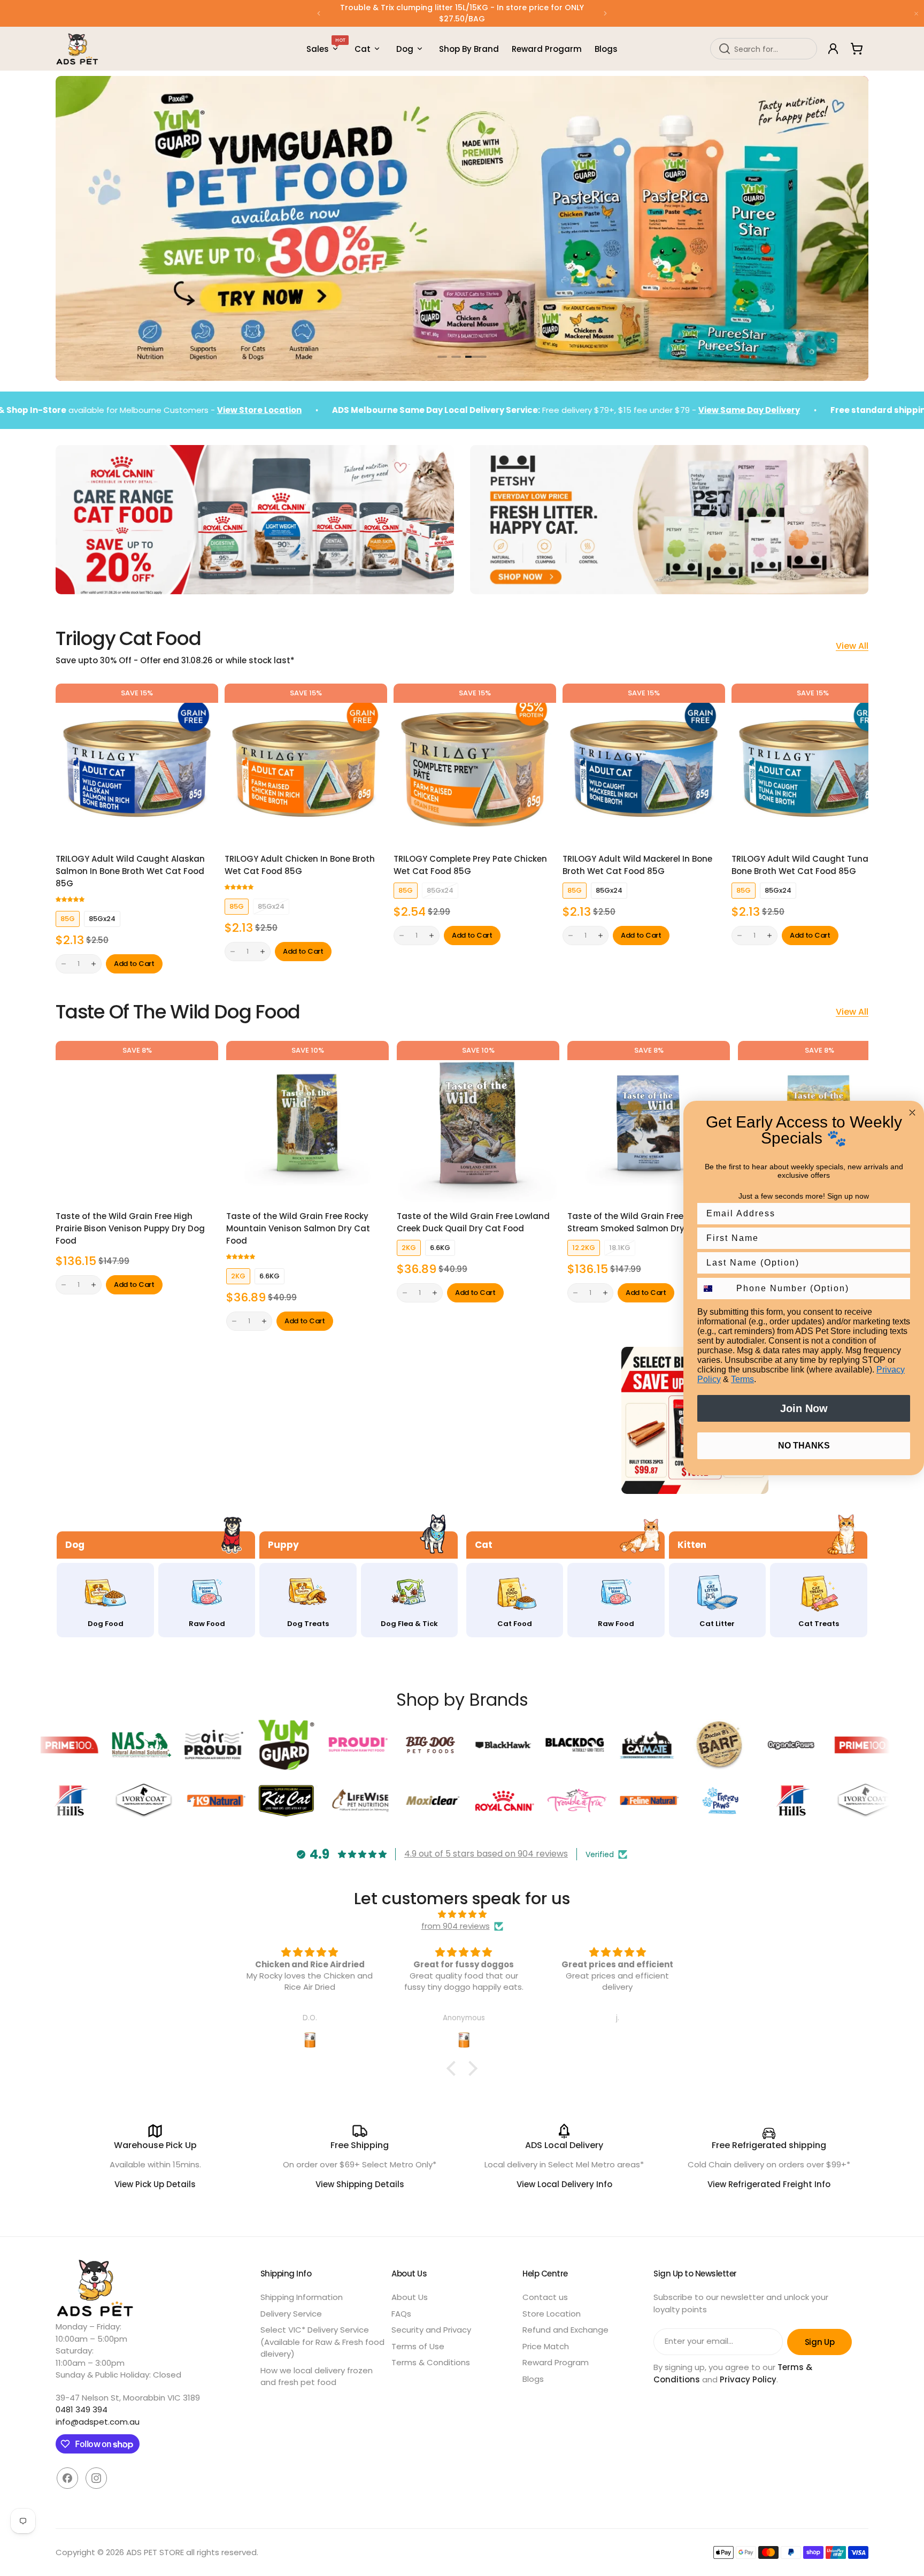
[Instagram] (96, 2478)
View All (852, 646)
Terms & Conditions (431, 2362)
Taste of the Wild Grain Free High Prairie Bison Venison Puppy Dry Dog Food (130, 1228)
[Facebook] (67, 2478)
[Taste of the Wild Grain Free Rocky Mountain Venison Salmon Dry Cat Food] (307, 1122)
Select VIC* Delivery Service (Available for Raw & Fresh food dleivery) (322, 2342)
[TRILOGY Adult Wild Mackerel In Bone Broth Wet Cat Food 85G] (644, 765)
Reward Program (556, 2362)
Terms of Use (418, 2346)
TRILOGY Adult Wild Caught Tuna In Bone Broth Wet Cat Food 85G (805, 865)
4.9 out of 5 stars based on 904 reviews (486, 1854)
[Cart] (857, 49)
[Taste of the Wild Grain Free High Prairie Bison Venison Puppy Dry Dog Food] (137, 1122)
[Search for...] (725, 49)
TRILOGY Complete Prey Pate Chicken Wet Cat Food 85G (470, 865)
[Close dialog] (912, 1113)
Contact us (545, 2297)
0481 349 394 (82, 2409)
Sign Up (819, 2342)
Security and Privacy (431, 2330)
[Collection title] (74, 1420)
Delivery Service (291, 2314)
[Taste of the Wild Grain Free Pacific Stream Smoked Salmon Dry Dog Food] (649, 1122)
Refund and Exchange (565, 2330)
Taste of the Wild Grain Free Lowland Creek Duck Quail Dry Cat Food (473, 1222)
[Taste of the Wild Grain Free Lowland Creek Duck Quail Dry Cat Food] (478, 1122)
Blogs (533, 2379)
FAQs (401, 2314)
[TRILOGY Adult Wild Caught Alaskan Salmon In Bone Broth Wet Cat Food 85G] (137, 765)
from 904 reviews (456, 1926)
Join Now (804, 1408)
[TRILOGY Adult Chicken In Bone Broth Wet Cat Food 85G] (306, 765)
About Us (410, 2297)
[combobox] (764, 49)
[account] (833, 49)
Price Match (546, 2346)
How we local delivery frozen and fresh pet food (317, 2376)
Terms (742, 1379)
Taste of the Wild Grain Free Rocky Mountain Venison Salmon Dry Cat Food (298, 1228)
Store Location (552, 2314)
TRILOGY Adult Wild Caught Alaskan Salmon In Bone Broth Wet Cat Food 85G (130, 871)
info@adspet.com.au (98, 2422)
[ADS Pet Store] (78, 49)
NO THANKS (804, 1446)
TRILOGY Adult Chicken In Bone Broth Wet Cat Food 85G (300, 865)
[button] (319, 13)
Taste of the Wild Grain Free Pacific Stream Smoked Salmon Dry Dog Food (647, 1222)
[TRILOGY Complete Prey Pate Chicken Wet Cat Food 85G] (475, 765)
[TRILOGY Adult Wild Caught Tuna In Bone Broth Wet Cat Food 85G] (813, 765)
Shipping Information (302, 2297)
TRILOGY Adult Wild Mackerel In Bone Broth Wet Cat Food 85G (637, 865)
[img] (462, 1915)
